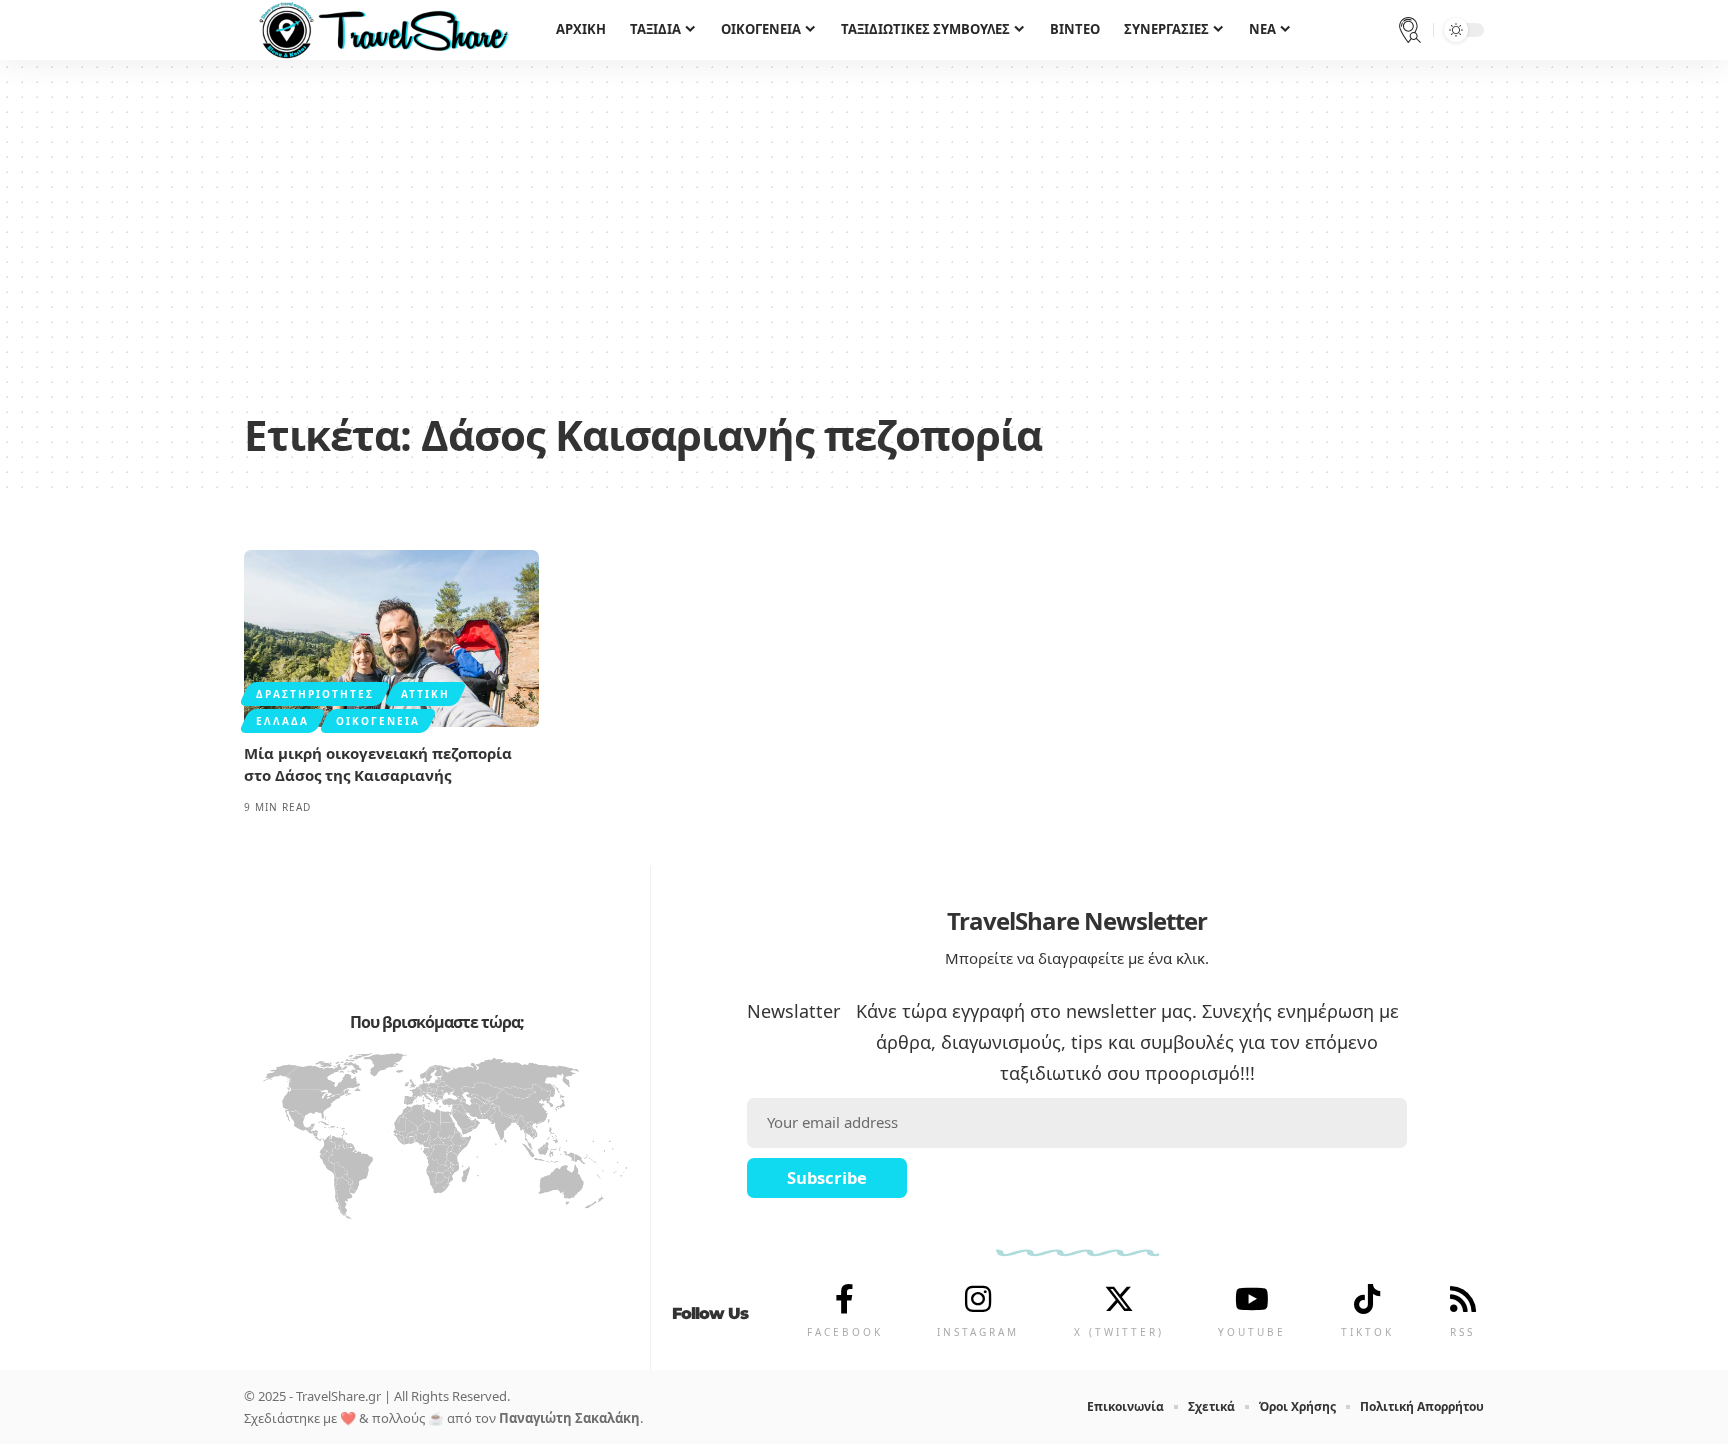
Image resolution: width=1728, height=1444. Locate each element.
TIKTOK (1367, 1332)
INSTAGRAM (978, 1332)
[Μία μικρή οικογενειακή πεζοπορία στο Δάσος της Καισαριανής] (391, 638)
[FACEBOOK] (845, 1299)
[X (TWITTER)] (1119, 1299)
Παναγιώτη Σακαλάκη (569, 1418)
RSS (1462, 1332)
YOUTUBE (1252, 1332)
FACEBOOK (845, 1332)
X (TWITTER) (1119, 1332)
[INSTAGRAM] (978, 1299)
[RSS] (1463, 1299)
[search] (1410, 30)
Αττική (425, 694)
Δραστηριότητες (315, 694)
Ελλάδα (282, 721)
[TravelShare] (384, 30)
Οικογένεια (378, 721)
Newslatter (793, 1011)
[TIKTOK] (1367, 1299)
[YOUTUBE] (1252, 1299)
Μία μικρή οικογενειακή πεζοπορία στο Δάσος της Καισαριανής (378, 764)
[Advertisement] (864, 250)
